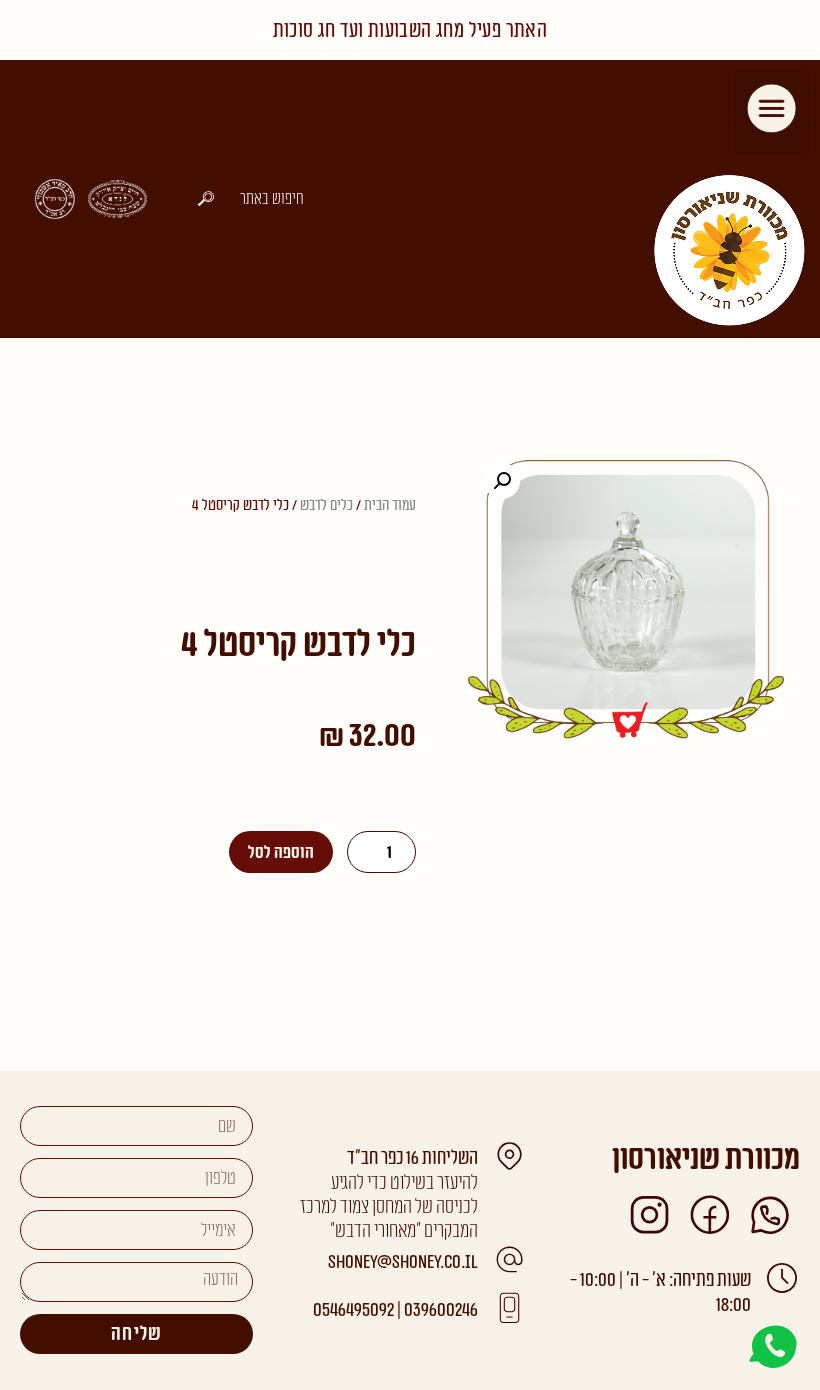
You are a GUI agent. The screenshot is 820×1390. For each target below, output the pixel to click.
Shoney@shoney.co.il (403, 1262)
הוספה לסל (281, 852)
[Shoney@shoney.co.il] (509, 1260)
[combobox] (249, 198)
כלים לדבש (326, 505)
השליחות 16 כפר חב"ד (412, 1158)
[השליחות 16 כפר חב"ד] (509, 1156)
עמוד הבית (390, 505)
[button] (772, 112)
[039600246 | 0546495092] (509, 1308)
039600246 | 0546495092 (395, 1310)
